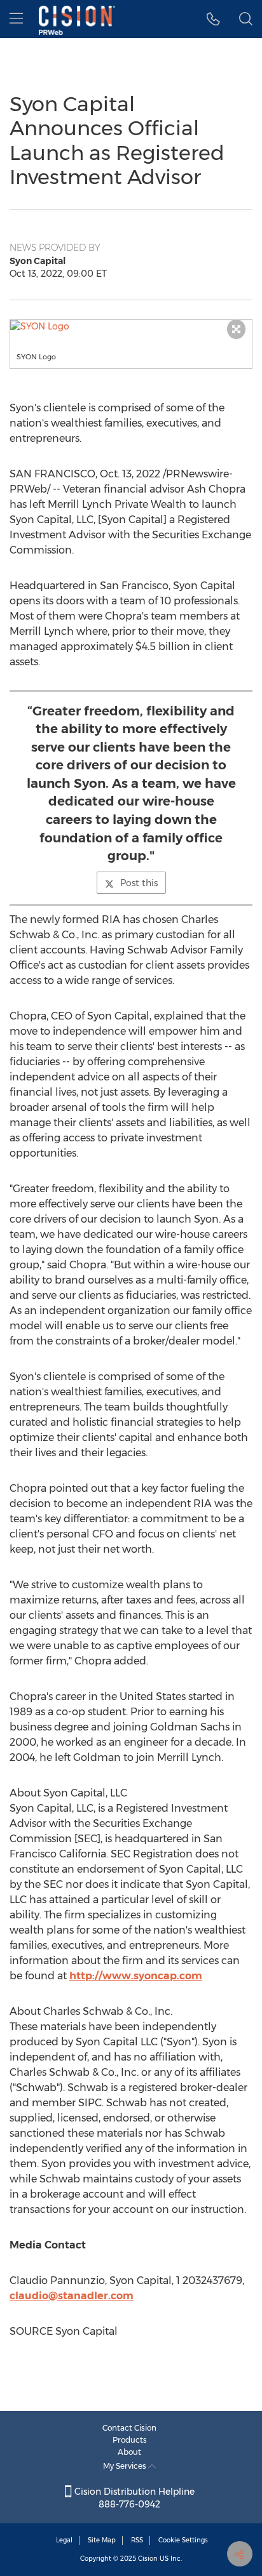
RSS (137, 2540)
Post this (139, 883)
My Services (126, 2466)
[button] (131, 326)
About (129, 2452)
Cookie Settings (183, 2540)
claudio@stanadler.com (72, 2296)
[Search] (246, 19)
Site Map (102, 2540)
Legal (64, 2540)
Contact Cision (129, 2428)
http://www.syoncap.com (136, 1976)
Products (130, 2440)
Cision (148, 2559)
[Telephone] (213, 19)
